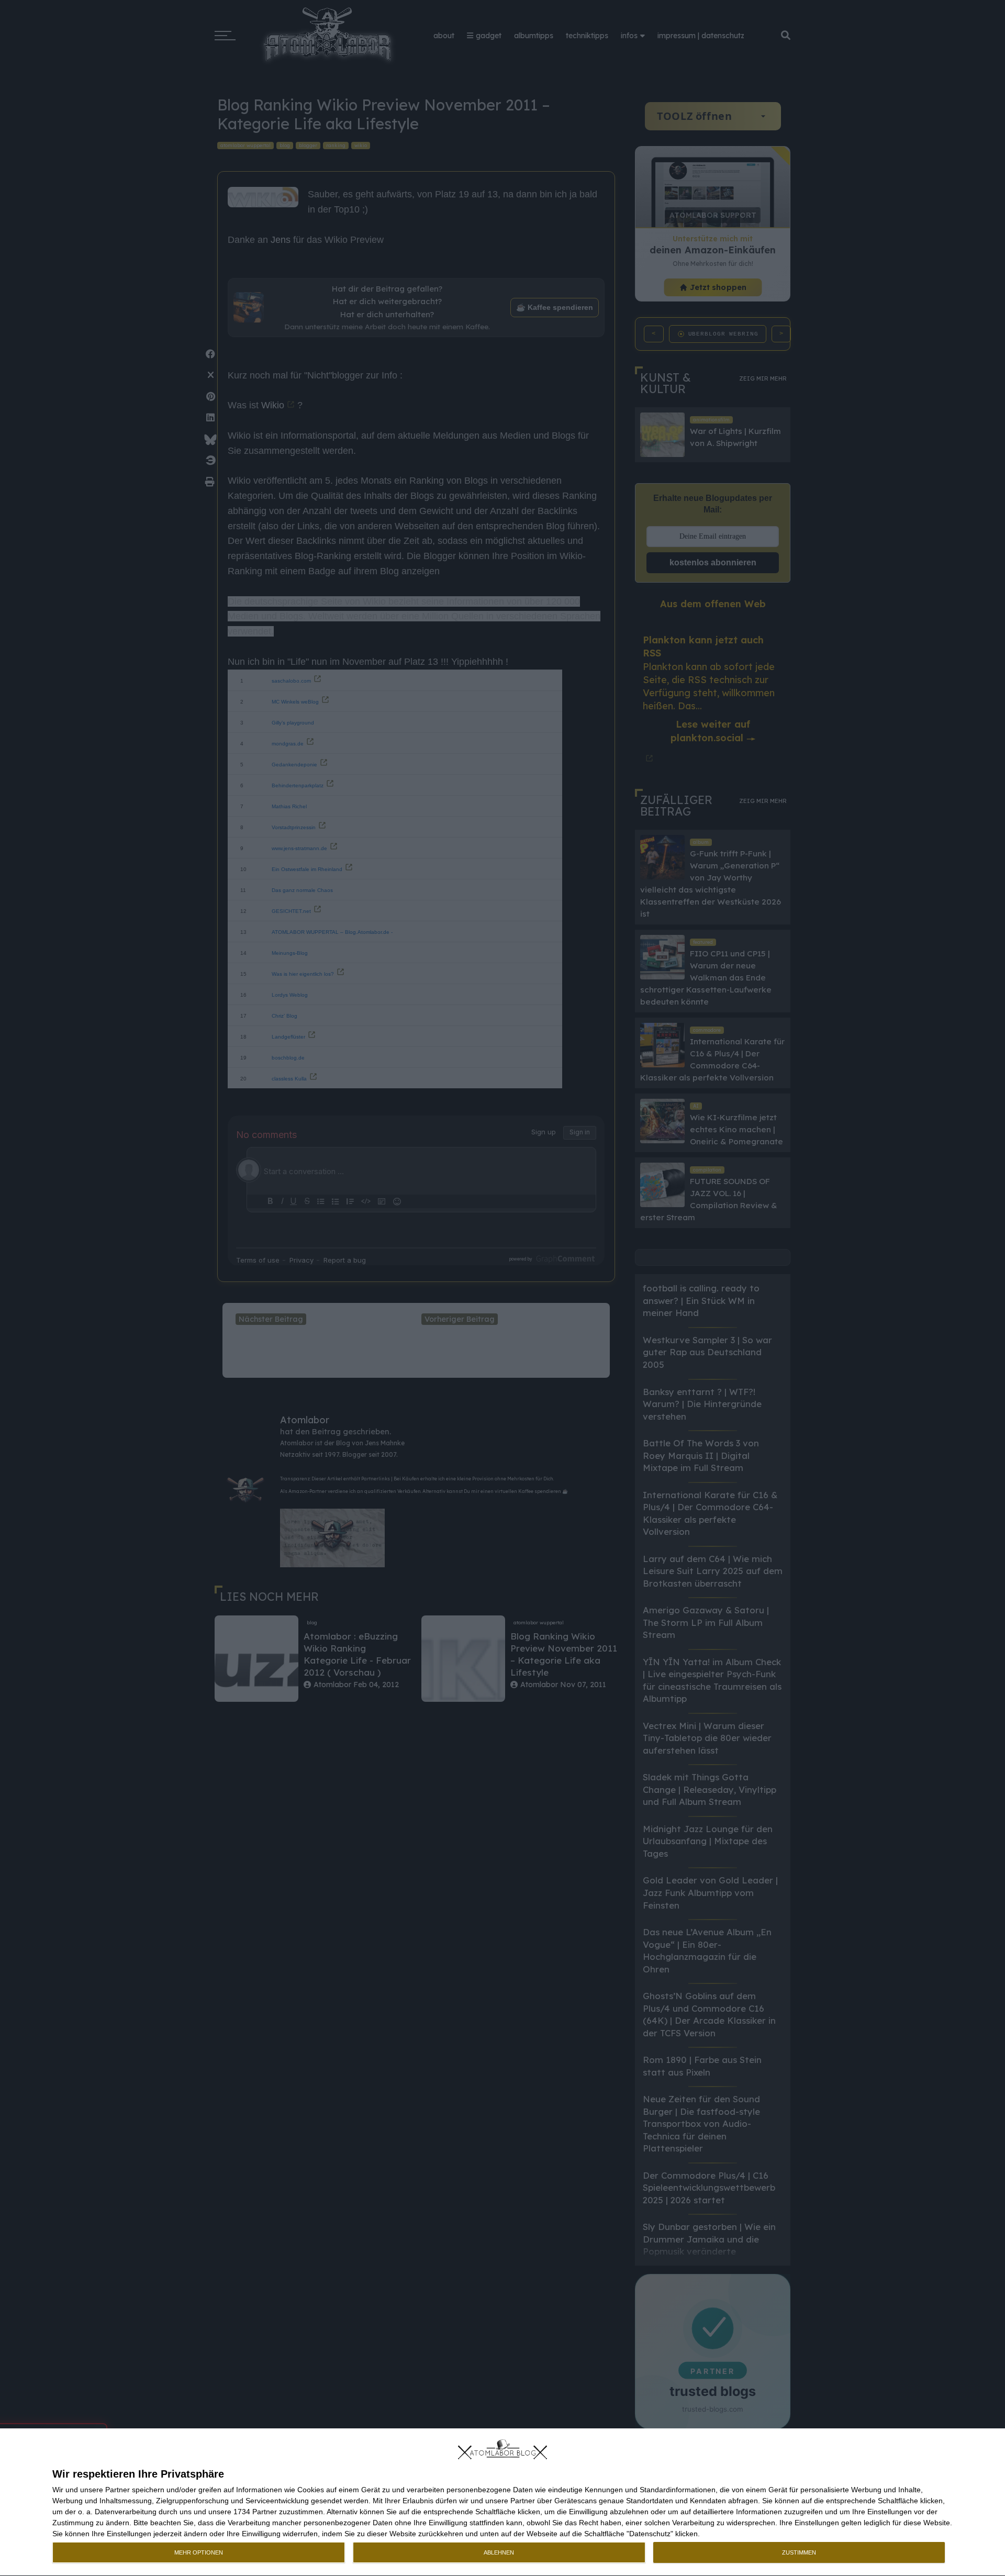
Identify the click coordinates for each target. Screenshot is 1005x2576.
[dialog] (502, 2502)
